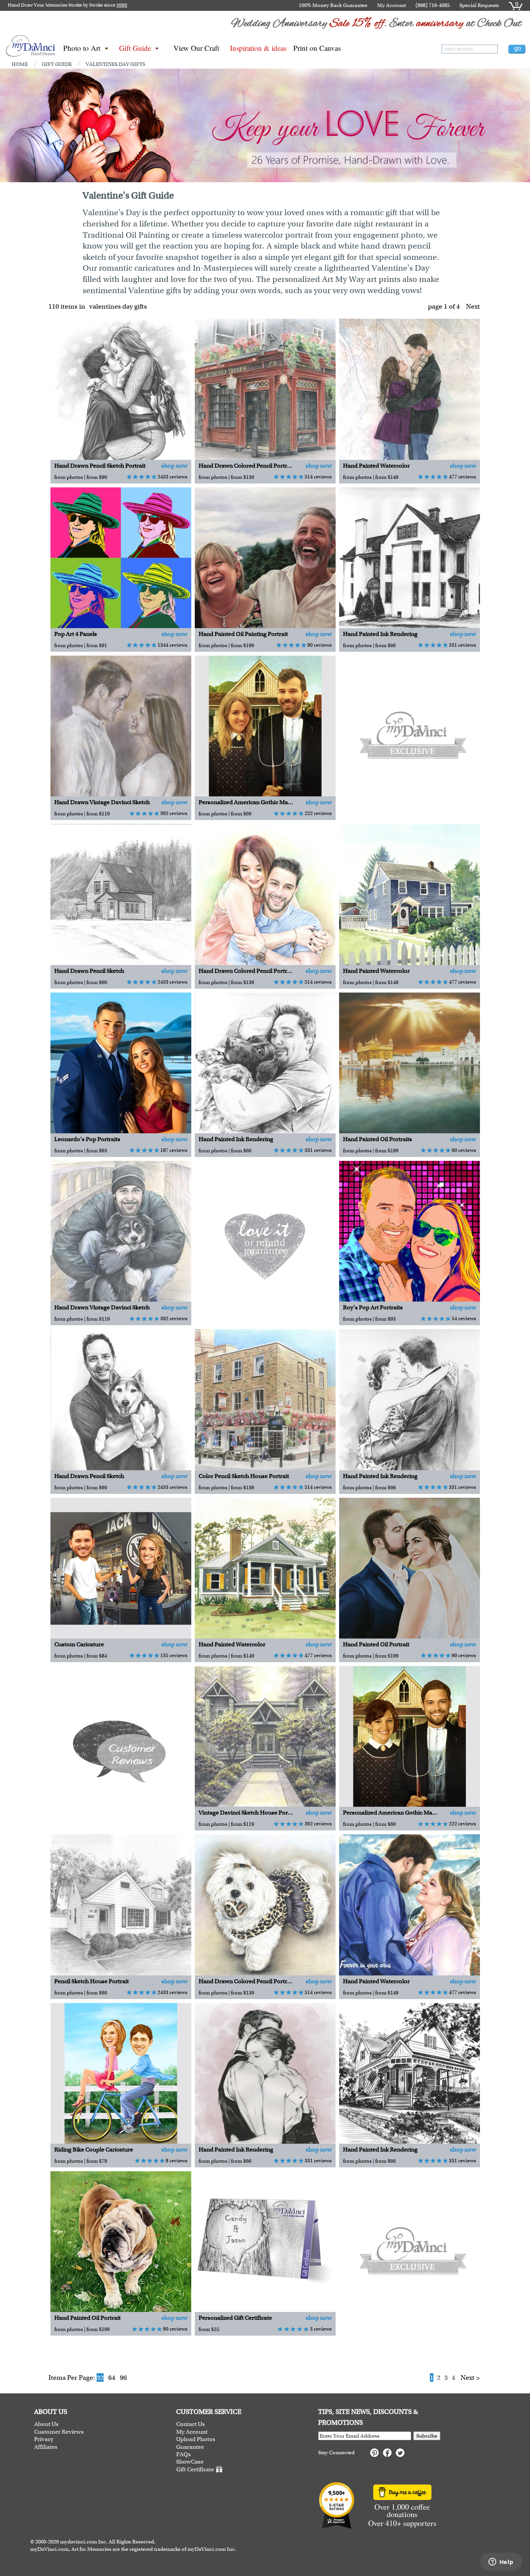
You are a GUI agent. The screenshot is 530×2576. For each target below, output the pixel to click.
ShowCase (190, 2462)
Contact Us (191, 2424)
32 (100, 2377)
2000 (122, 5)
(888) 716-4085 (433, 5)
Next (473, 306)
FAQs (184, 2454)
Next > (470, 2377)
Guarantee (190, 2447)
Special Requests (479, 5)
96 (123, 2377)
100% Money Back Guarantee (333, 5)
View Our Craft (196, 48)
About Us (46, 2424)
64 (112, 2377)
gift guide (57, 64)
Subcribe (427, 2436)
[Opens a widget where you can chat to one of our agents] (501, 2562)
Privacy (44, 2439)
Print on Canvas (317, 48)
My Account (391, 5)
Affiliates (46, 2447)
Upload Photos (196, 2439)
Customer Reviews (59, 2432)
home (20, 64)
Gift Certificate (195, 2469)
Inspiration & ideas (258, 48)
